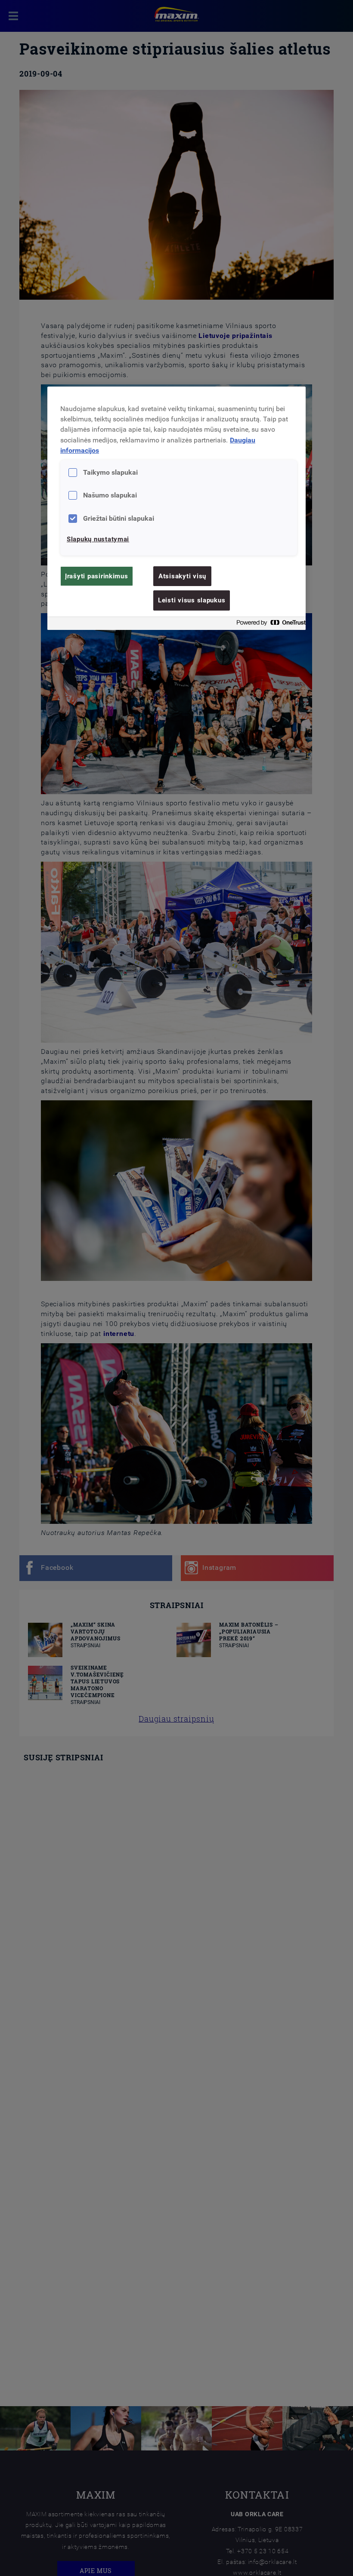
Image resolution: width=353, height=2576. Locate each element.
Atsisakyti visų (182, 576)
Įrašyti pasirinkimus (97, 576)
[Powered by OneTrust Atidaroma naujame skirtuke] (269, 625)
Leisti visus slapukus (192, 600)
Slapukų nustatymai (98, 539)
